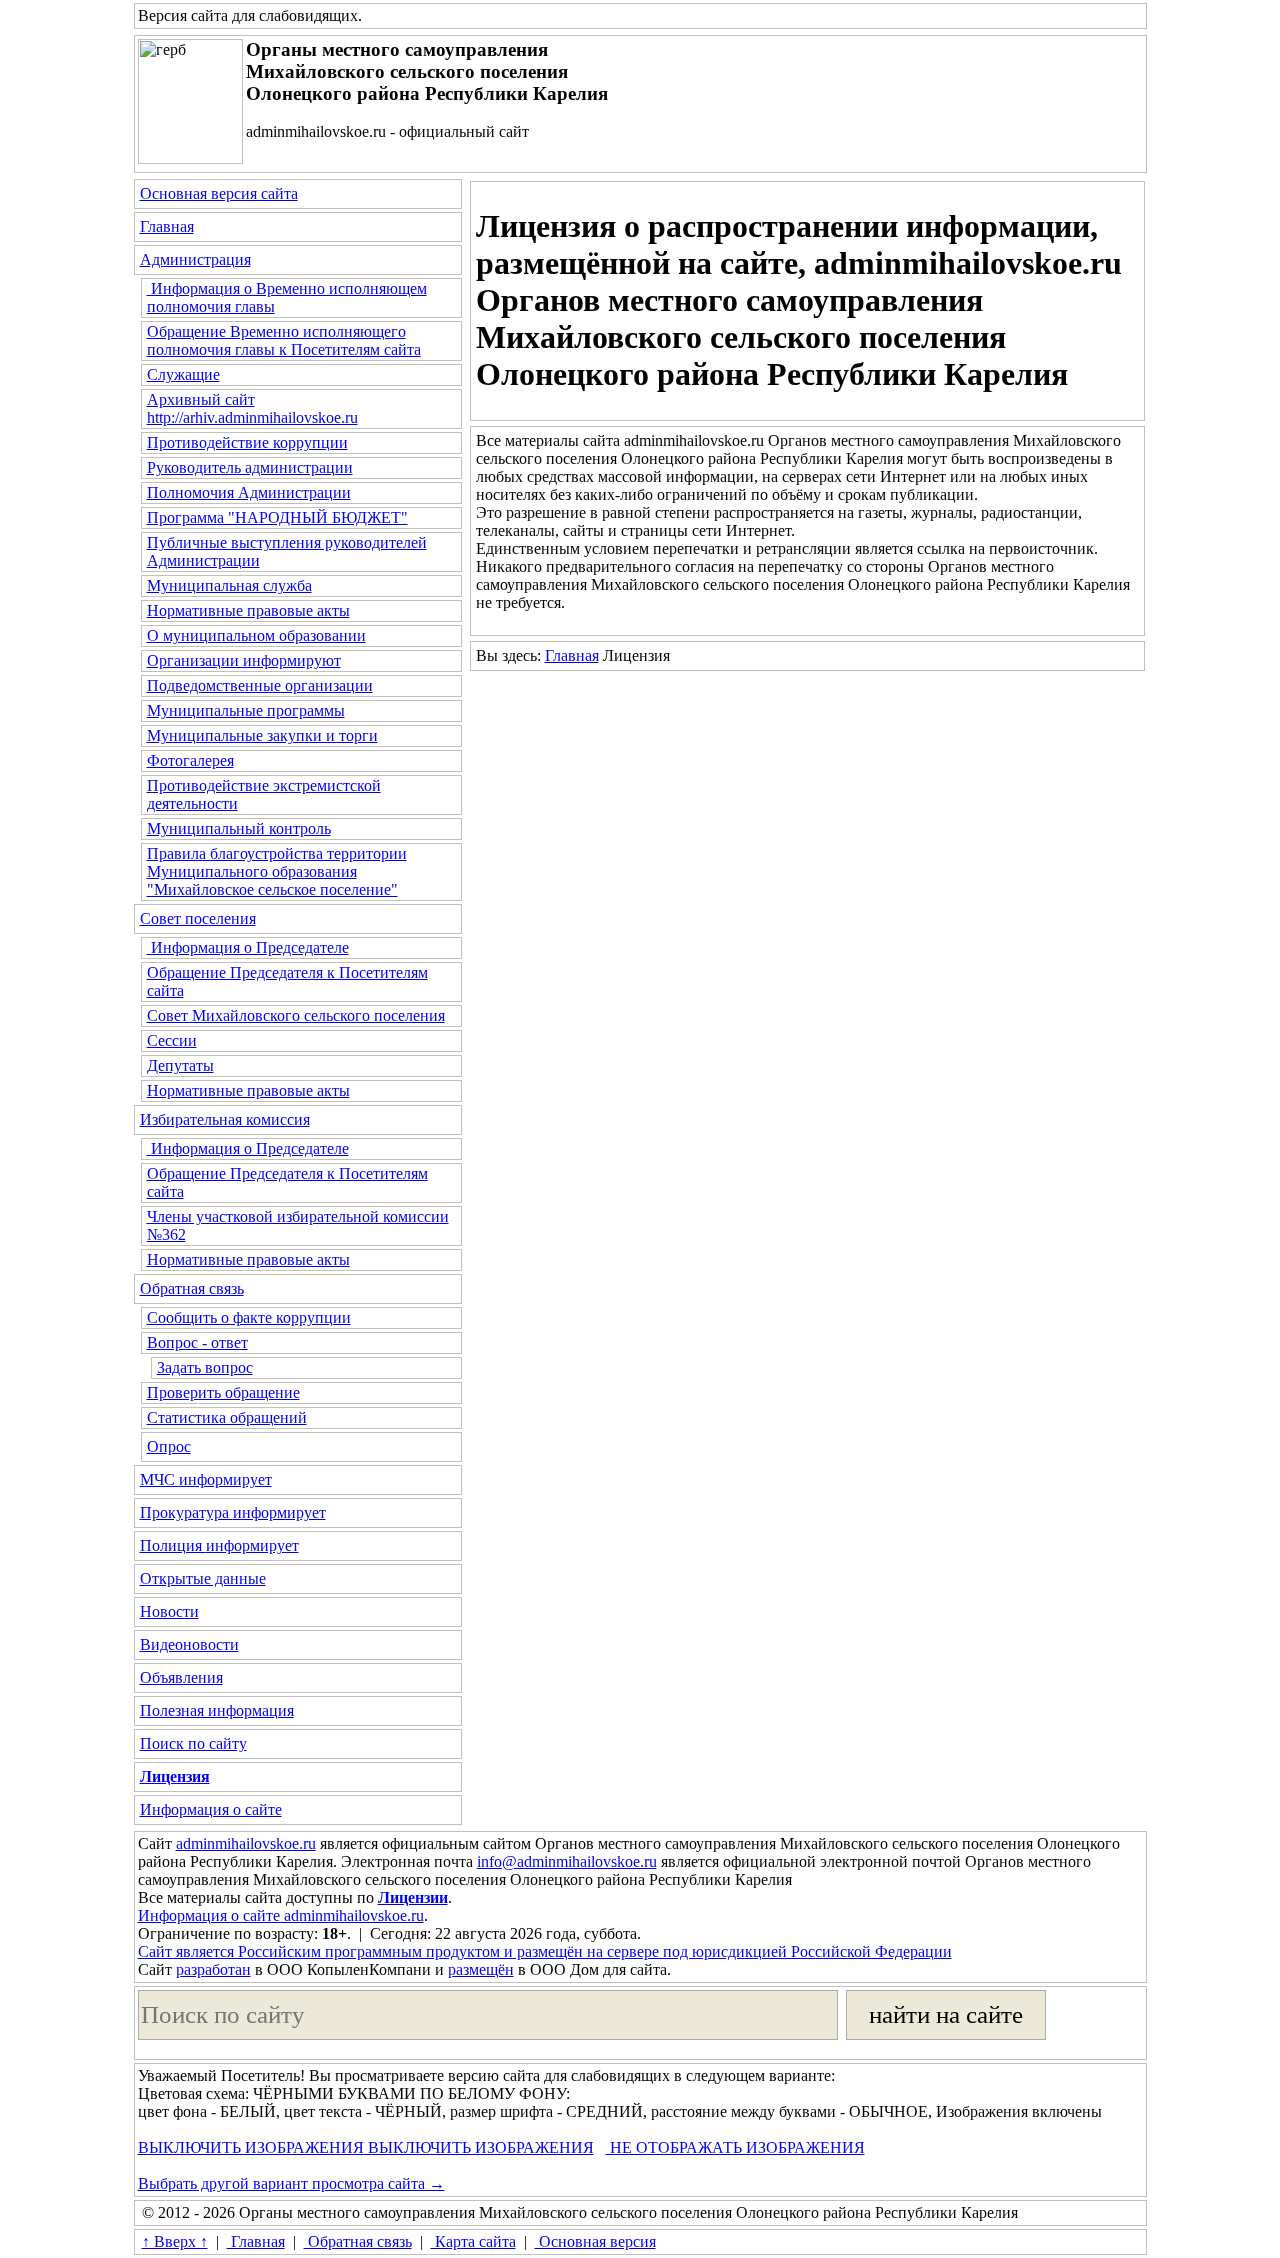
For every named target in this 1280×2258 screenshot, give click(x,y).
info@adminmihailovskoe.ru (567, 1861)
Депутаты (180, 1065)
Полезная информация (217, 1710)
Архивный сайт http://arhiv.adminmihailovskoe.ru (252, 408)
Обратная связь (192, 1288)
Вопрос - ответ (197, 1342)
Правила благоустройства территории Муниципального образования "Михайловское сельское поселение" (277, 871)
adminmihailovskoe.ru (246, 1843)
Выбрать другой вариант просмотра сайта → (291, 2183)
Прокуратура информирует (233, 1512)
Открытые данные (203, 1578)
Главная (167, 226)
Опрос (169, 1446)
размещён (481, 1969)
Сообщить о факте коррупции (249, 1317)
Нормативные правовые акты (248, 610)
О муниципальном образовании (256, 635)
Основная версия (595, 2241)
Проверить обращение (223, 1392)
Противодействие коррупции (247, 442)
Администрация (195, 259)
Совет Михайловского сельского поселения (296, 1015)
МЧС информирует (206, 1479)
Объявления (181, 1677)
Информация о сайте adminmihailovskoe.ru (281, 1915)
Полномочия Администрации (249, 492)
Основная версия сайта (219, 193)
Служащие (183, 374)
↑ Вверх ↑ (175, 2241)
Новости (169, 1611)
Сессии (172, 1040)
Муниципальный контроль (239, 828)
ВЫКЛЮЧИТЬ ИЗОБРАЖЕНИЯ (251, 2147)
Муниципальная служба (229, 585)
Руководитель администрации (250, 467)
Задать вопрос (205, 1367)
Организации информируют (244, 660)
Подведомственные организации (260, 685)
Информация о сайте (211, 1809)
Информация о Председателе (248, 947)
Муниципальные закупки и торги (262, 735)
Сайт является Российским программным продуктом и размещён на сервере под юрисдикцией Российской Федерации (545, 1951)
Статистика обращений (227, 1417)
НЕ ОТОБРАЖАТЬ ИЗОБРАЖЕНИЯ (735, 2147)
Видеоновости (189, 1644)
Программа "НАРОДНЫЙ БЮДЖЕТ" (277, 517)
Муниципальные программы (246, 710)
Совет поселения (198, 918)
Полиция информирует (219, 1545)
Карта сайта (473, 2241)
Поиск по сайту (193, 1743)
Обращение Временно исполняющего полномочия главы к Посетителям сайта (284, 340)
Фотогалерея (190, 760)
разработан (213, 1969)
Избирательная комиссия (225, 1119)
